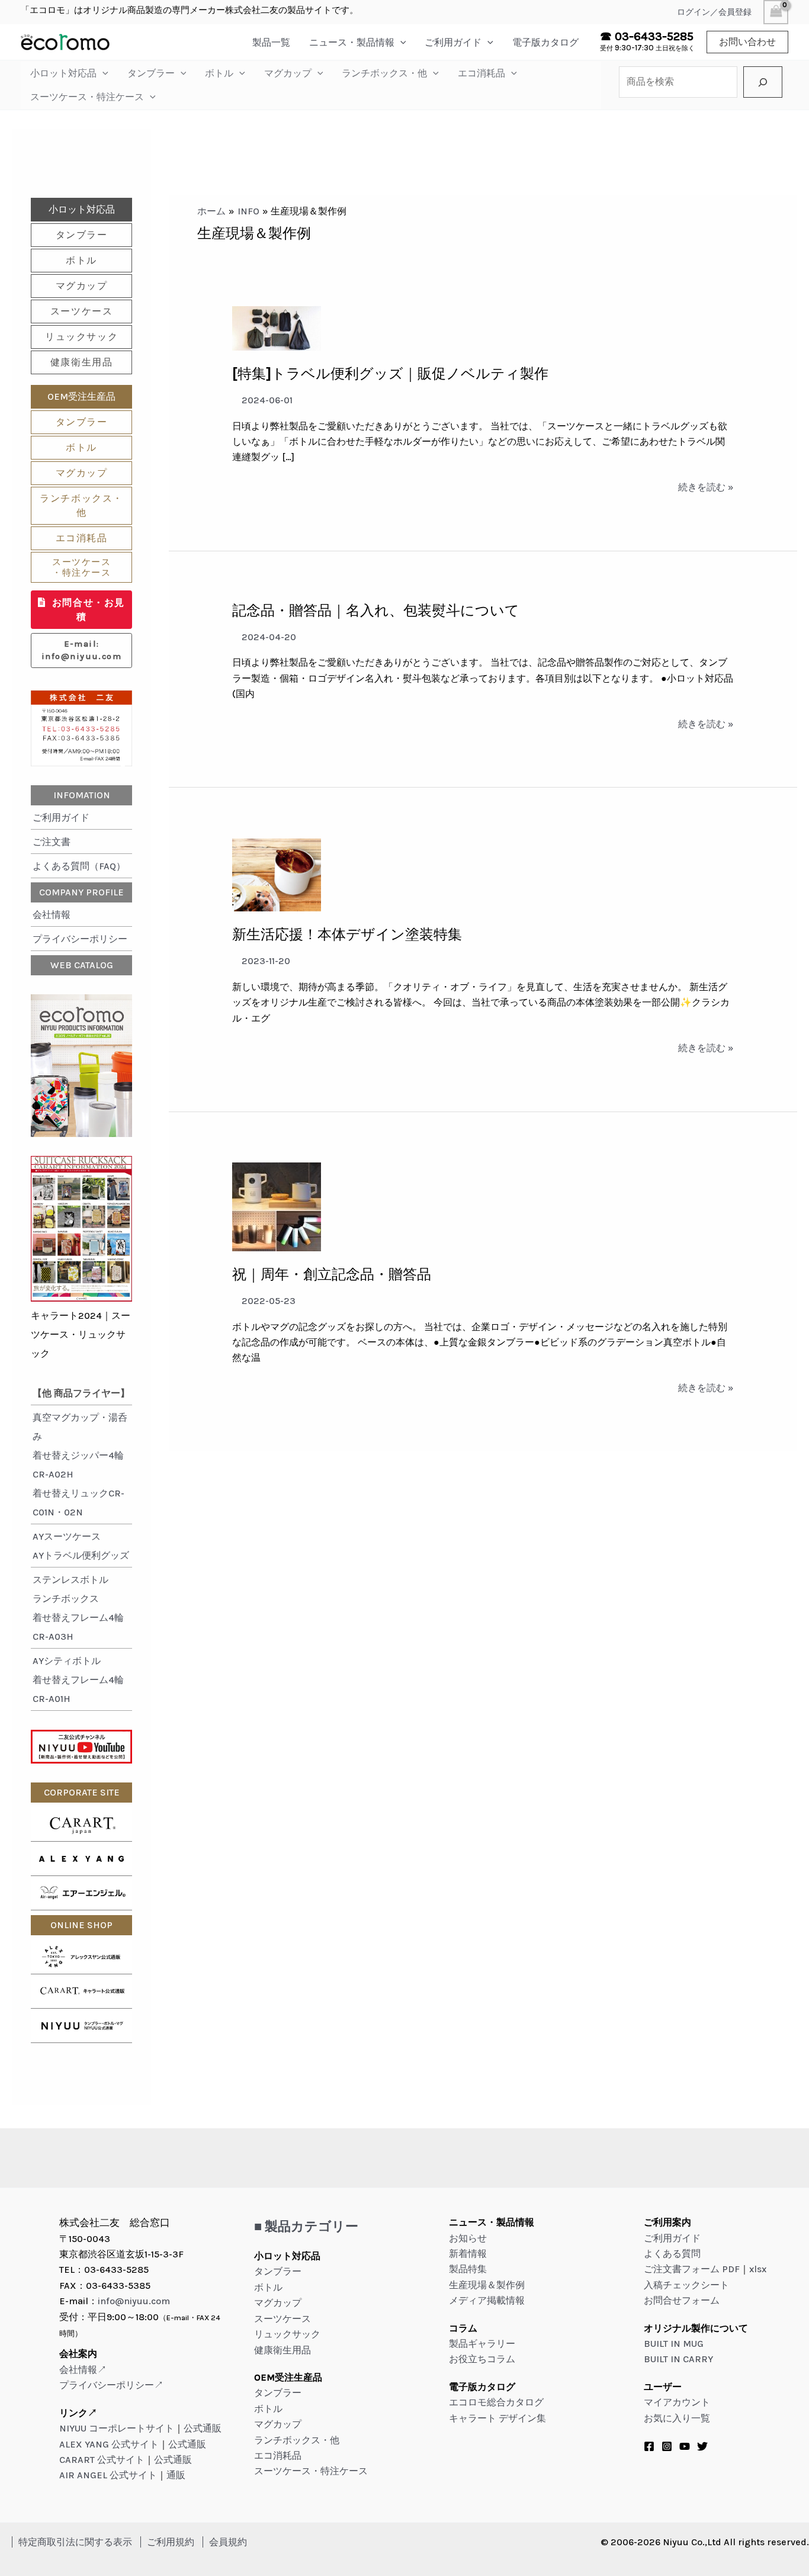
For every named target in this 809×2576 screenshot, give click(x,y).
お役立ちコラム (482, 2359)
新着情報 (468, 2254)
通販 (176, 2475)
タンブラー (151, 73)
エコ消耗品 (481, 73)
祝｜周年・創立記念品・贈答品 (332, 1274)
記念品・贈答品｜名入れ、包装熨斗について (376, 611)
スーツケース (82, 311)
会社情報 (52, 915)
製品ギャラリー (482, 2344)
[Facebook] (649, 2446)
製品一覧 (271, 42)
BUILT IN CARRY (678, 2359)
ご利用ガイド (453, 42)
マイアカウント (677, 2402)
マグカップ (288, 73)
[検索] (763, 82)
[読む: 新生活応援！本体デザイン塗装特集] (277, 874)
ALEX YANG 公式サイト (109, 2444)
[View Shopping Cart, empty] (776, 12)
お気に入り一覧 (677, 2418)
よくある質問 (672, 2254)
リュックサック (81, 337)
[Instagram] (667, 2446)
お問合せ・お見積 (89, 610)
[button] (747, 42)
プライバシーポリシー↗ (111, 2385)
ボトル (219, 73)
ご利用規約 (171, 2542)
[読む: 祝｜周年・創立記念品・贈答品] (277, 1206)
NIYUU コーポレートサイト (117, 2428)
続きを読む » (706, 488)
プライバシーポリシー (80, 939)
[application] (400, 42)
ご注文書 (52, 842)
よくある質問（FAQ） (79, 866)
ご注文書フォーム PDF (692, 2269)
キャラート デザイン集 (497, 2418)
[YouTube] (685, 2446)
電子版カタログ (545, 42)
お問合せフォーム (682, 2300)
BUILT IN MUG (674, 2344)
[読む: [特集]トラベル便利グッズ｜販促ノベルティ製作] (277, 328)
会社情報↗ (83, 2370)
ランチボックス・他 (384, 73)
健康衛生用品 (82, 362)
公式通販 (203, 2428)
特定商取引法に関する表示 (75, 2542)
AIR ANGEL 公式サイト (108, 2475)
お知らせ (468, 2238)
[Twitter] (702, 2446)
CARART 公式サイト (102, 2460)
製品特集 (468, 2269)
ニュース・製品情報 (352, 42)
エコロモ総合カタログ (496, 2402)
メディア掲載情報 (487, 2300)
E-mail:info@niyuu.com (81, 651)
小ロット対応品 (63, 73)
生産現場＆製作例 (487, 2285)
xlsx (758, 2269)
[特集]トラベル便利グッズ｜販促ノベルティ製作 (390, 374)
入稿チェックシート (686, 2285)
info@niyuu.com (134, 2301)
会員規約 (228, 2542)
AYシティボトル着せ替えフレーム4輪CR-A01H (78, 1680)
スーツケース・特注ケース (87, 97)
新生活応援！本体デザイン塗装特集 (347, 934)
